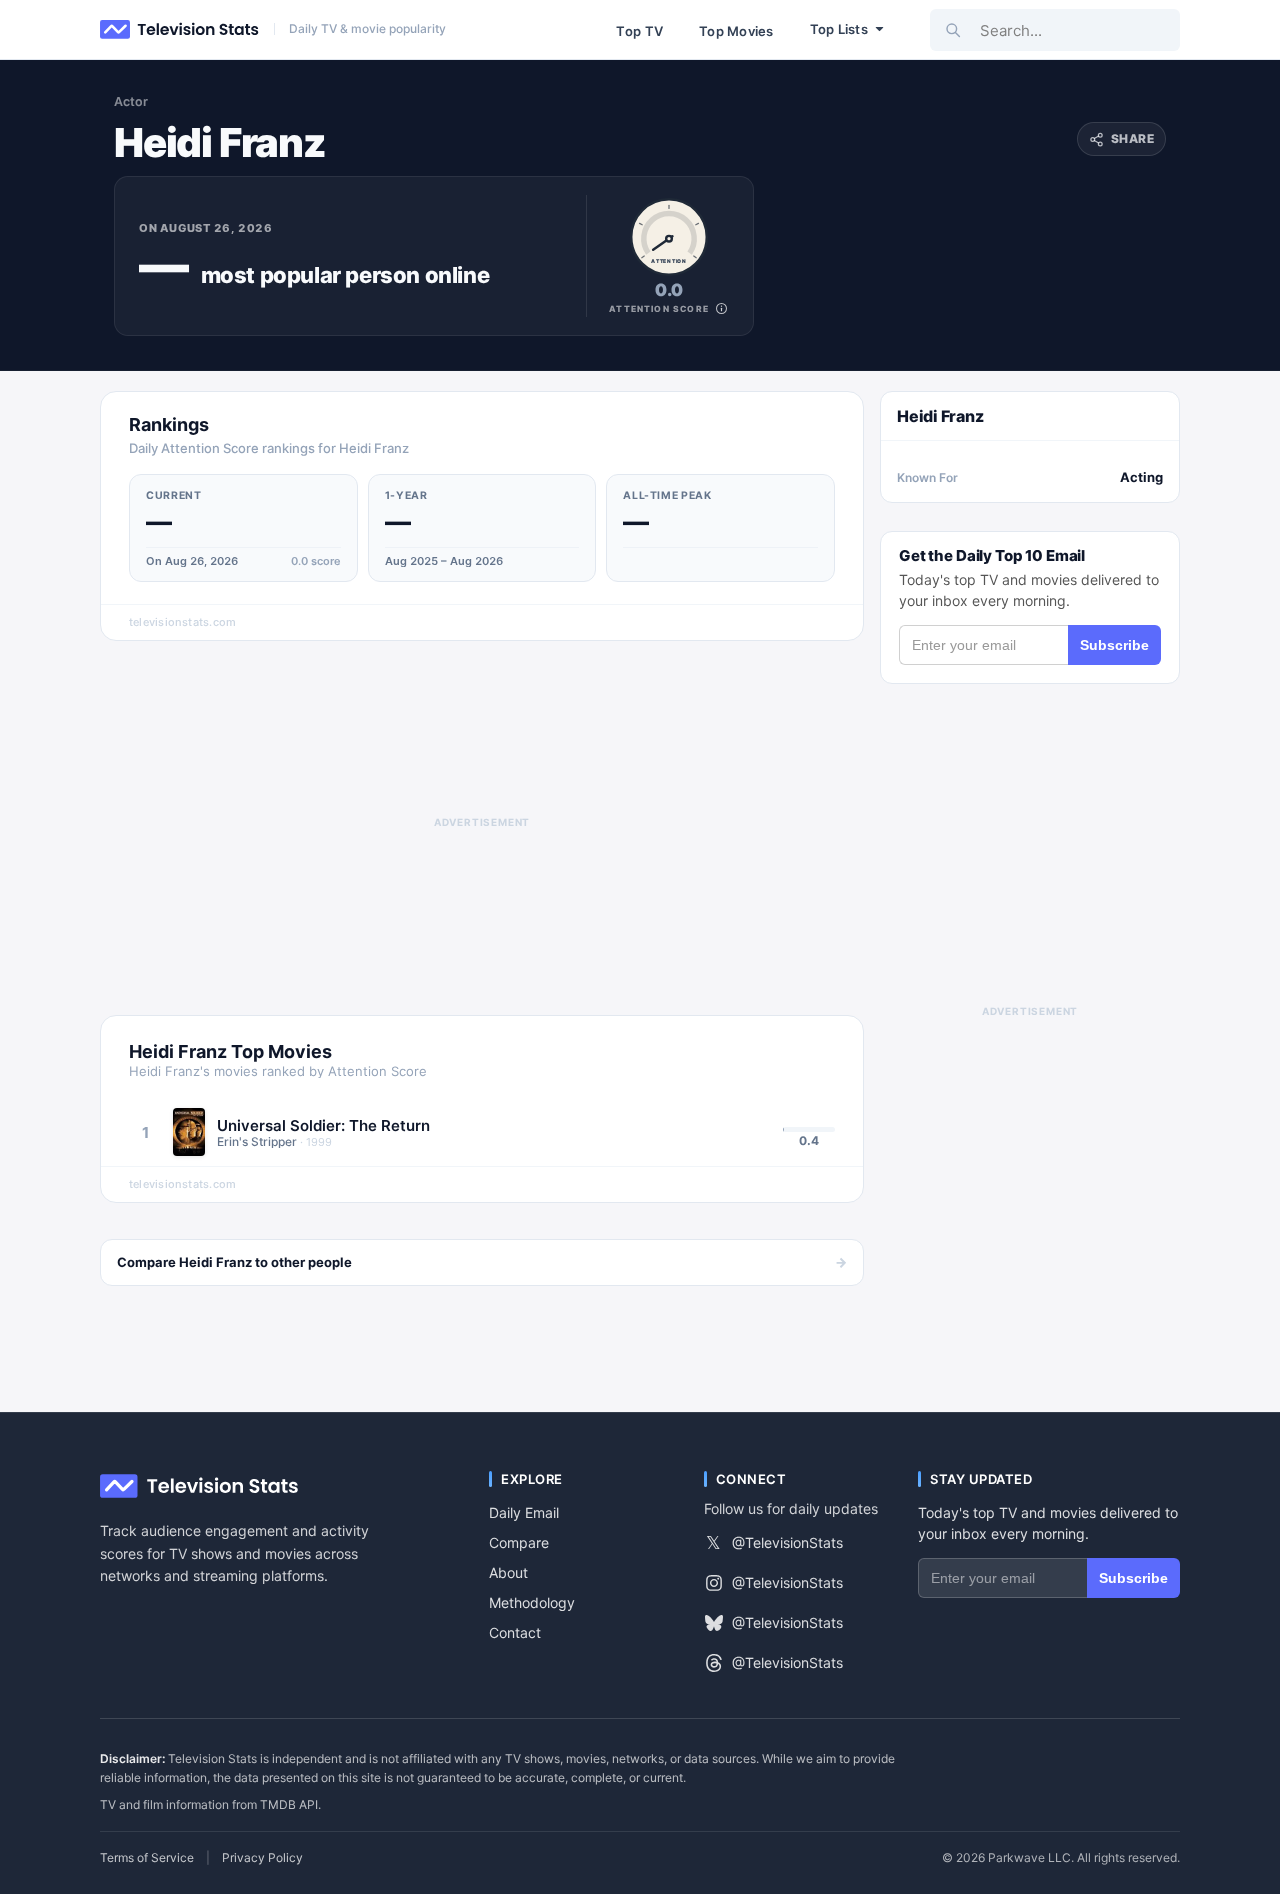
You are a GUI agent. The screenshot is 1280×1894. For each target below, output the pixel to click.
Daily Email (524, 1512)
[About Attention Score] (721, 308)
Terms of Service (147, 1858)
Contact (515, 1632)
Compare (519, 1542)
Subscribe (1114, 645)
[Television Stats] (180, 30)
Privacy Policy (262, 1858)
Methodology (532, 1602)
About (508, 1572)
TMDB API (289, 1804)
